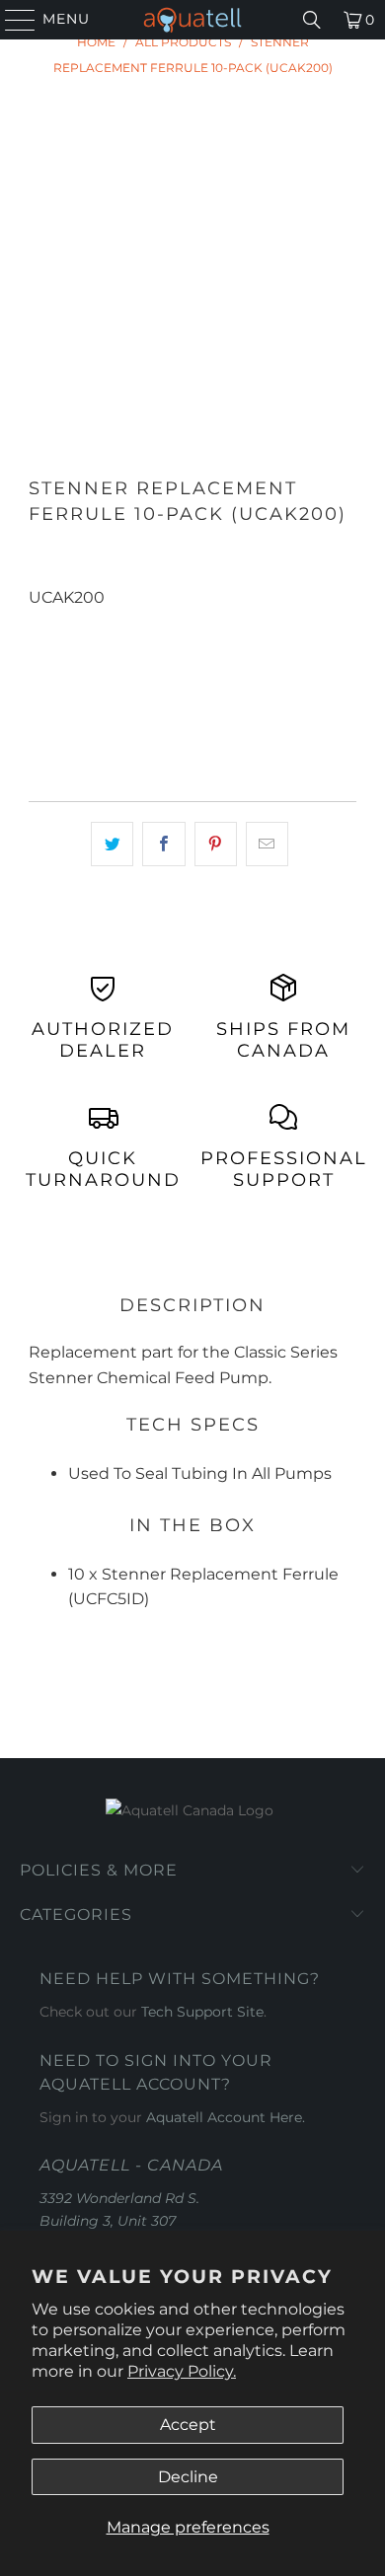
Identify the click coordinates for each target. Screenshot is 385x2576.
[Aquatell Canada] (193, 20)
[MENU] (11, 20)
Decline (188, 2477)
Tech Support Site (202, 2012)
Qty (41, 623)
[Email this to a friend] (267, 845)
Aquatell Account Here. (226, 2117)
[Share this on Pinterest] (216, 845)
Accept (188, 2425)
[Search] (312, 20)
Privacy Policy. (182, 2371)
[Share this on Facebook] (163, 845)
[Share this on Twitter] (112, 845)
